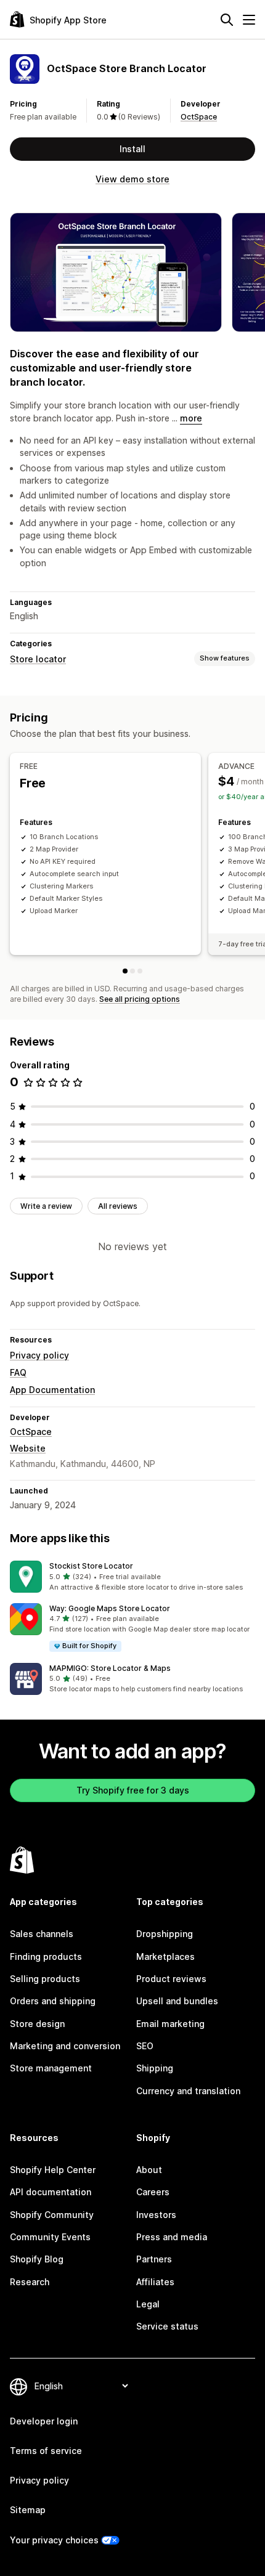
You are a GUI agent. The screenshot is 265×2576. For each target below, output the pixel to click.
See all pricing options (140, 999)
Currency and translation (188, 2091)
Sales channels (42, 1934)
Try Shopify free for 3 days (133, 1790)
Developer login (44, 2421)
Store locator (38, 659)
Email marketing (170, 2024)
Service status (167, 2326)
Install (132, 149)
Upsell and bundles (177, 2001)
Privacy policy (39, 1355)
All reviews (118, 1206)
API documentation (51, 2192)
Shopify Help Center (53, 2170)
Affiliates (155, 2282)
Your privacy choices (54, 2540)
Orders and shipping (53, 2001)
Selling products (45, 1979)
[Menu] (249, 20)
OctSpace (199, 117)
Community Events (50, 2237)
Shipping (155, 2068)
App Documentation (52, 1390)
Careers (153, 2192)
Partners (154, 2259)
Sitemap (28, 2510)
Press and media (172, 2237)
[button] (132, 1577)
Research (30, 2282)
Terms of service (46, 2451)
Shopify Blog (37, 2259)
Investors (156, 2215)
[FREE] (125, 971)
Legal (148, 2304)
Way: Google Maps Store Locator (110, 1608)
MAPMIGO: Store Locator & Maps (110, 1668)
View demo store (132, 179)
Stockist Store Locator (91, 1566)
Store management (51, 2068)
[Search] (227, 20)
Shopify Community (52, 2215)
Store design (37, 2024)
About (149, 2170)
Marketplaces (165, 1956)
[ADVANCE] (132, 971)
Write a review (46, 1206)
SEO (145, 2046)
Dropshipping (165, 1934)
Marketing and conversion (65, 2046)
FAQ (18, 1372)
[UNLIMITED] (140, 971)
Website (28, 1448)
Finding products (46, 1956)
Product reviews (171, 1979)
